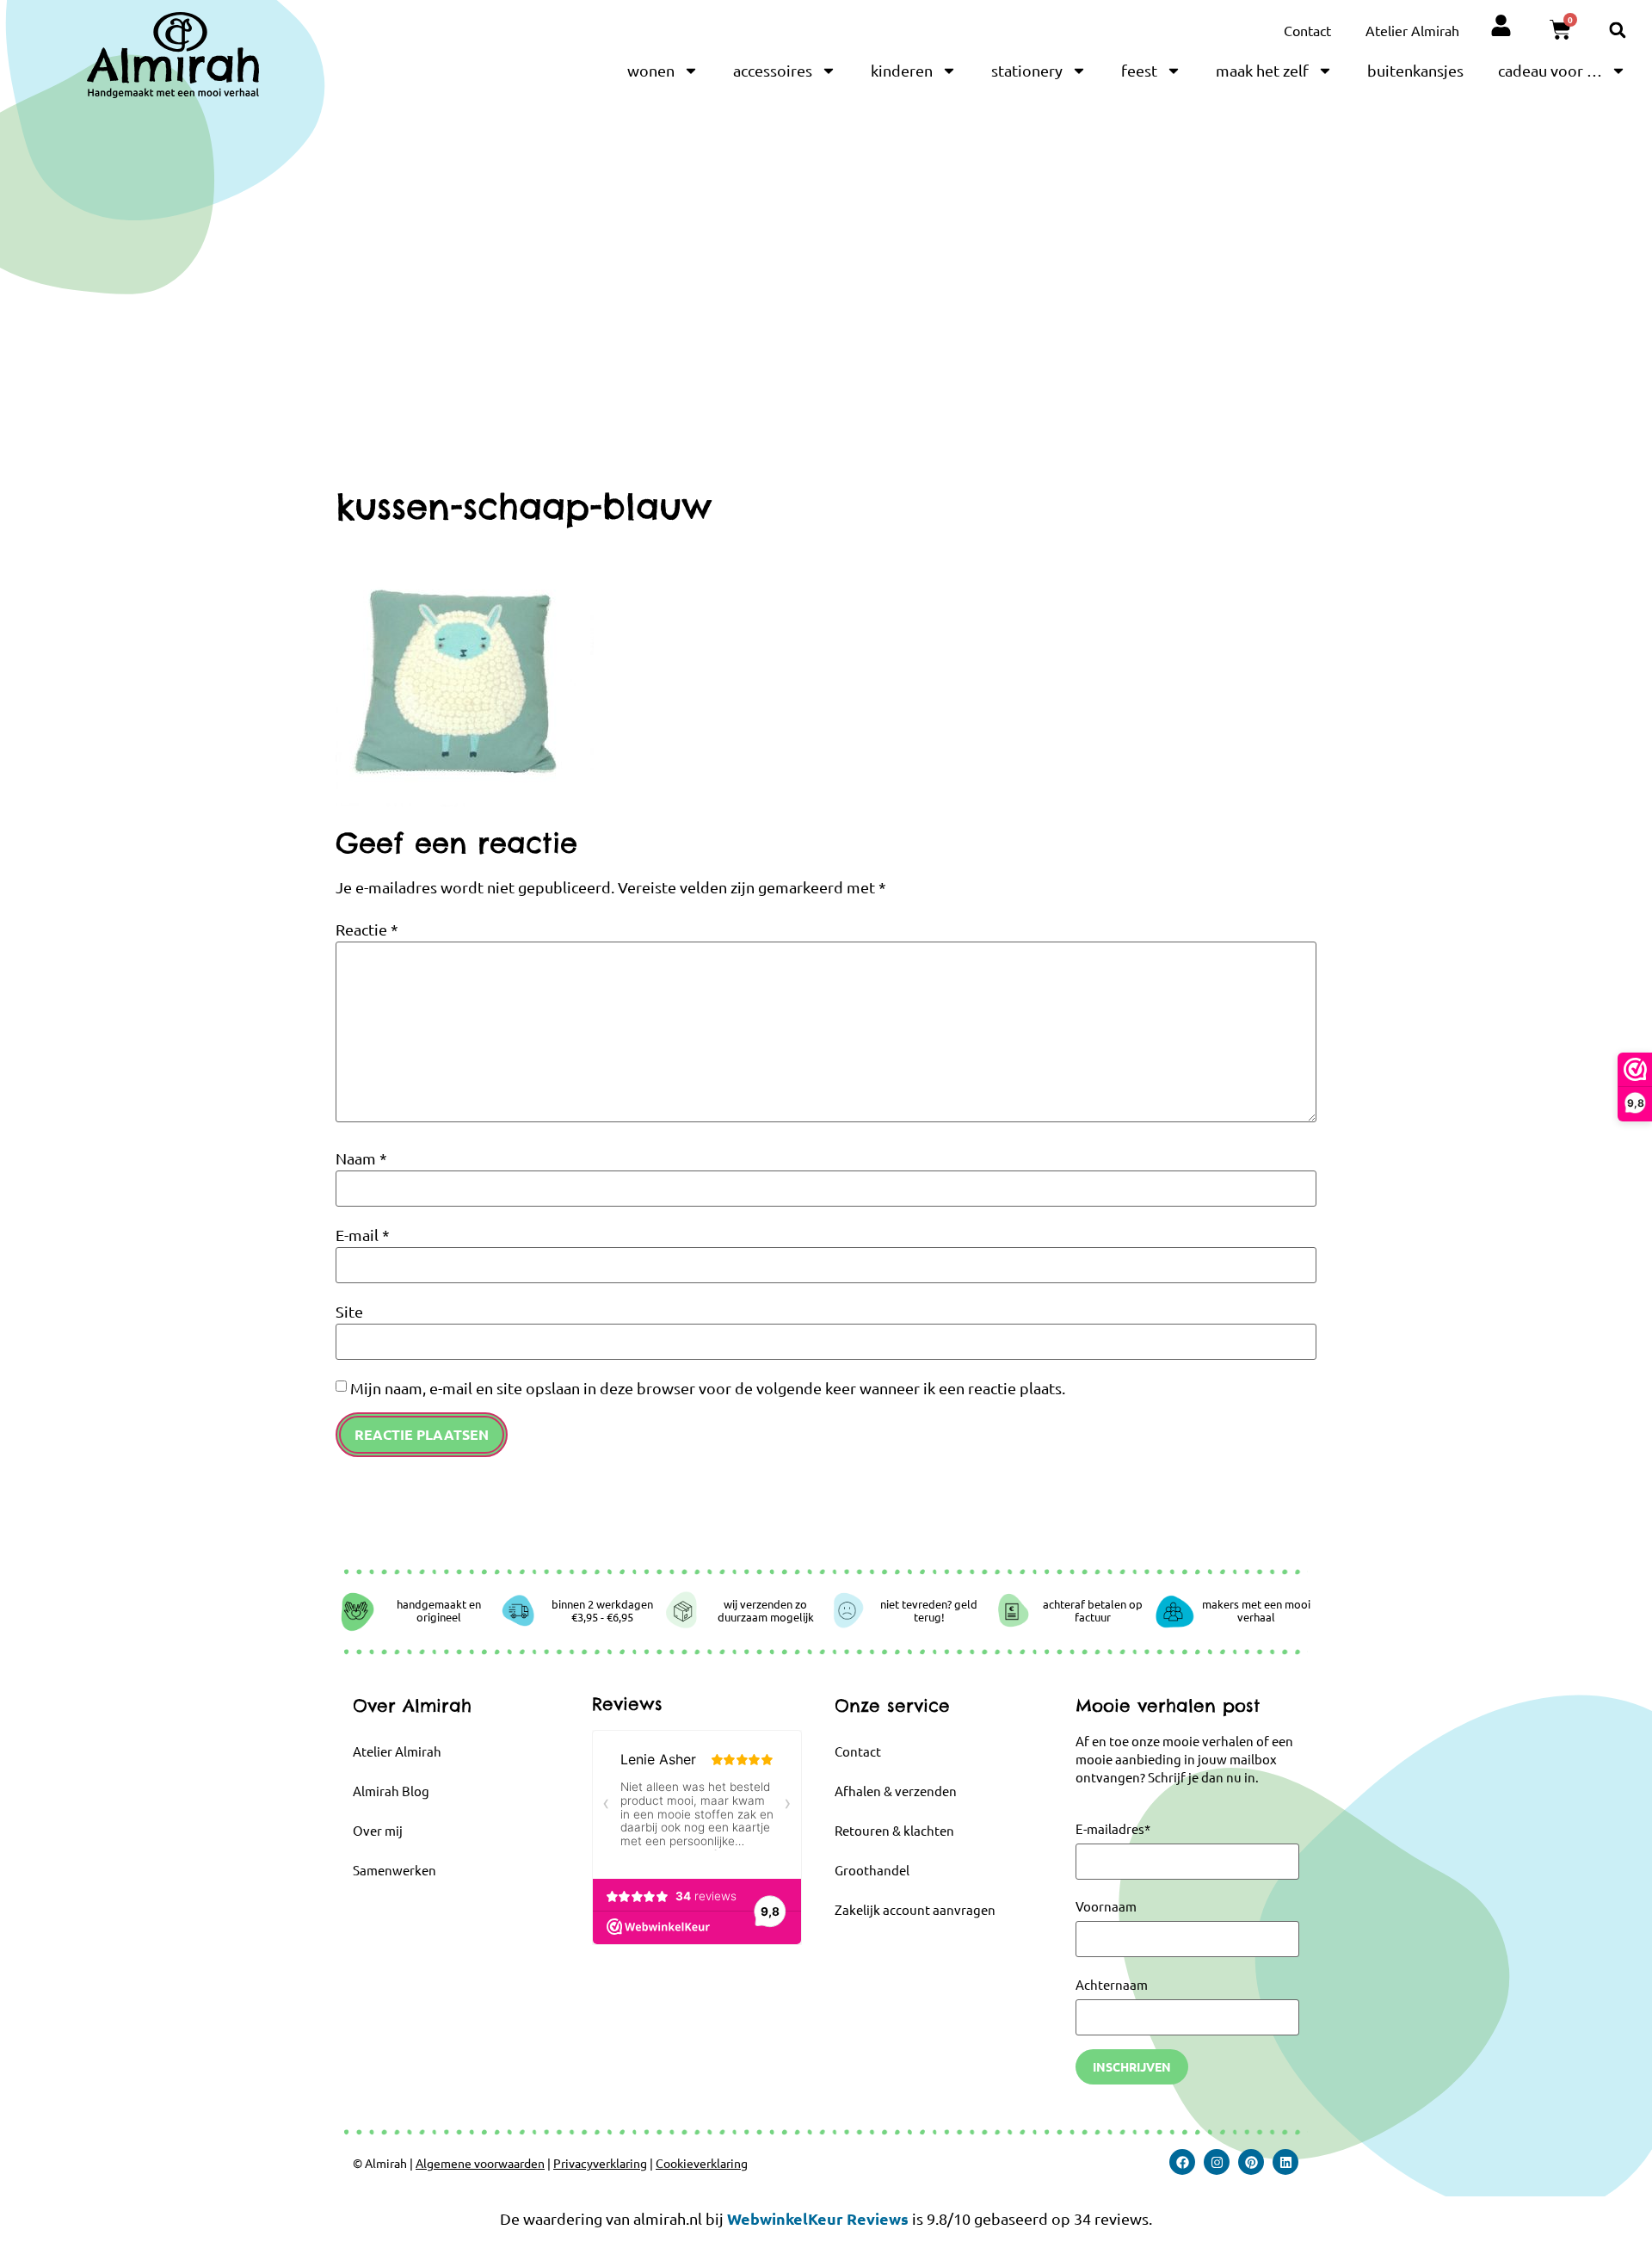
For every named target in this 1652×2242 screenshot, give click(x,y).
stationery (1027, 70)
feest (1139, 70)
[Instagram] (1217, 2162)
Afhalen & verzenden (896, 1791)
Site (349, 1312)
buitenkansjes (1415, 70)
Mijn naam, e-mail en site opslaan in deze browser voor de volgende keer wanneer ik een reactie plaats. (708, 1388)
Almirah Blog (391, 1791)
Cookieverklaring (702, 2163)
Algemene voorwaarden (480, 2163)
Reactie (367, 930)
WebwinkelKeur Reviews (818, 2218)
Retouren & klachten (894, 1830)
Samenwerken (395, 1870)
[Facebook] (1182, 2162)
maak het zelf (1262, 70)
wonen (651, 70)
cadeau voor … (1550, 70)
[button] (1617, 30)
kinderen (902, 70)
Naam (361, 1158)
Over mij (378, 1830)
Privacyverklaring (600, 2163)
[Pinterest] (1251, 2162)
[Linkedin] (1285, 2162)
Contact (1307, 30)
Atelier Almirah (1412, 30)
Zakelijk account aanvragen (915, 1909)
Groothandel (872, 1870)
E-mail (363, 1235)
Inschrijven (1132, 2066)
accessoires (773, 70)
